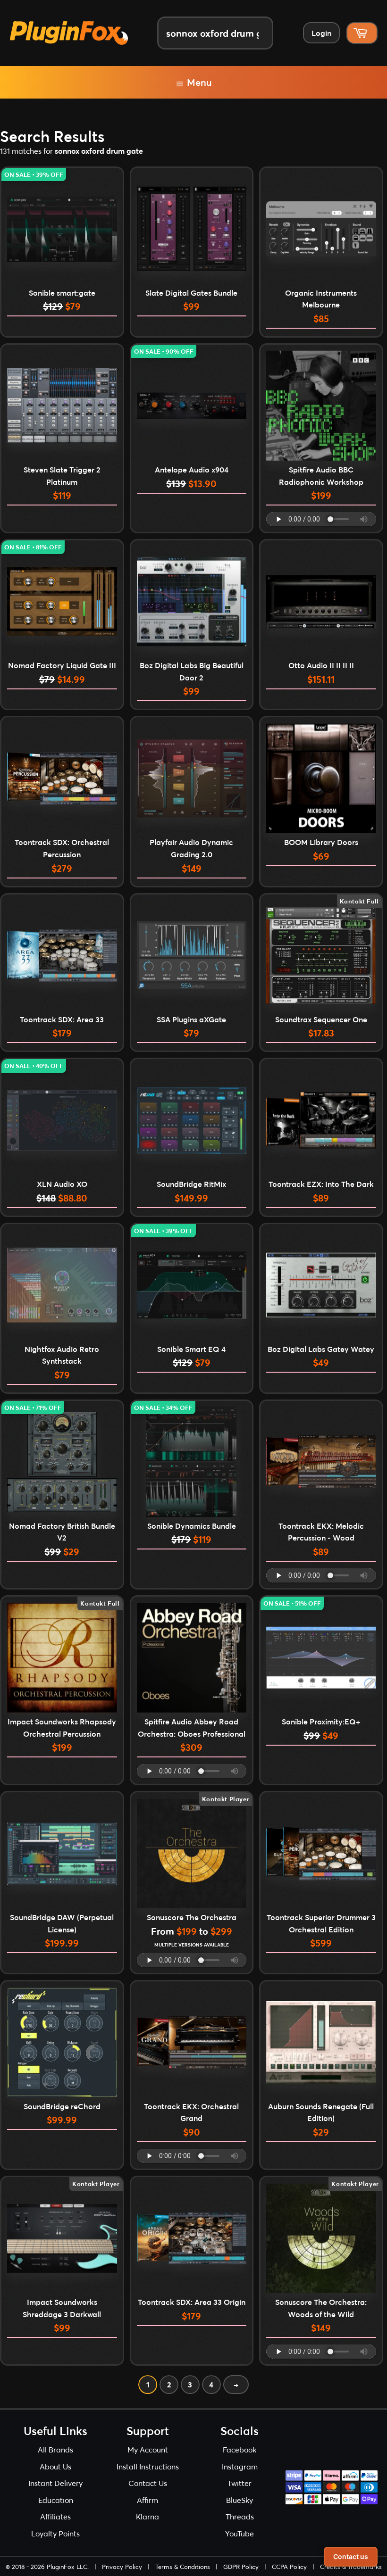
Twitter (240, 2483)
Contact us (351, 2556)
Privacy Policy (122, 2567)
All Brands (55, 2449)
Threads (240, 2516)
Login (321, 33)
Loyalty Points (55, 2533)
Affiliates (55, 2516)
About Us (55, 2466)
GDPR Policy (241, 2567)
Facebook (240, 2449)
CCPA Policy (289, 2567)
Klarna (147, 2516)
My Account (148, 2449)
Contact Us (148, 2483)
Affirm (147, 2500)
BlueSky (240, 2500)
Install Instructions (148, 2466)
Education (56, 2500)
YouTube (240, 2533)
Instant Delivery (55, 2483)
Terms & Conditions (183, 2567)
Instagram (240, 2466)
